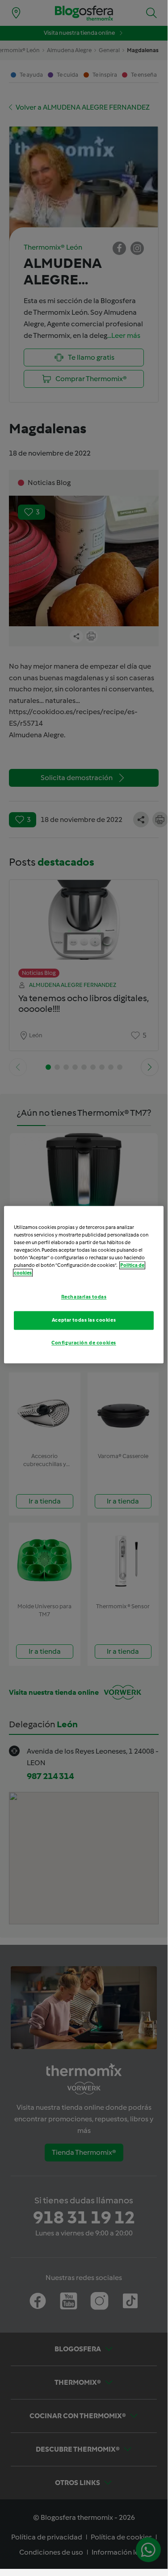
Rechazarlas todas (84, 1297)
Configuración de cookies (84, 1343)
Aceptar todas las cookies (84, 1320)
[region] (84, 1284)
